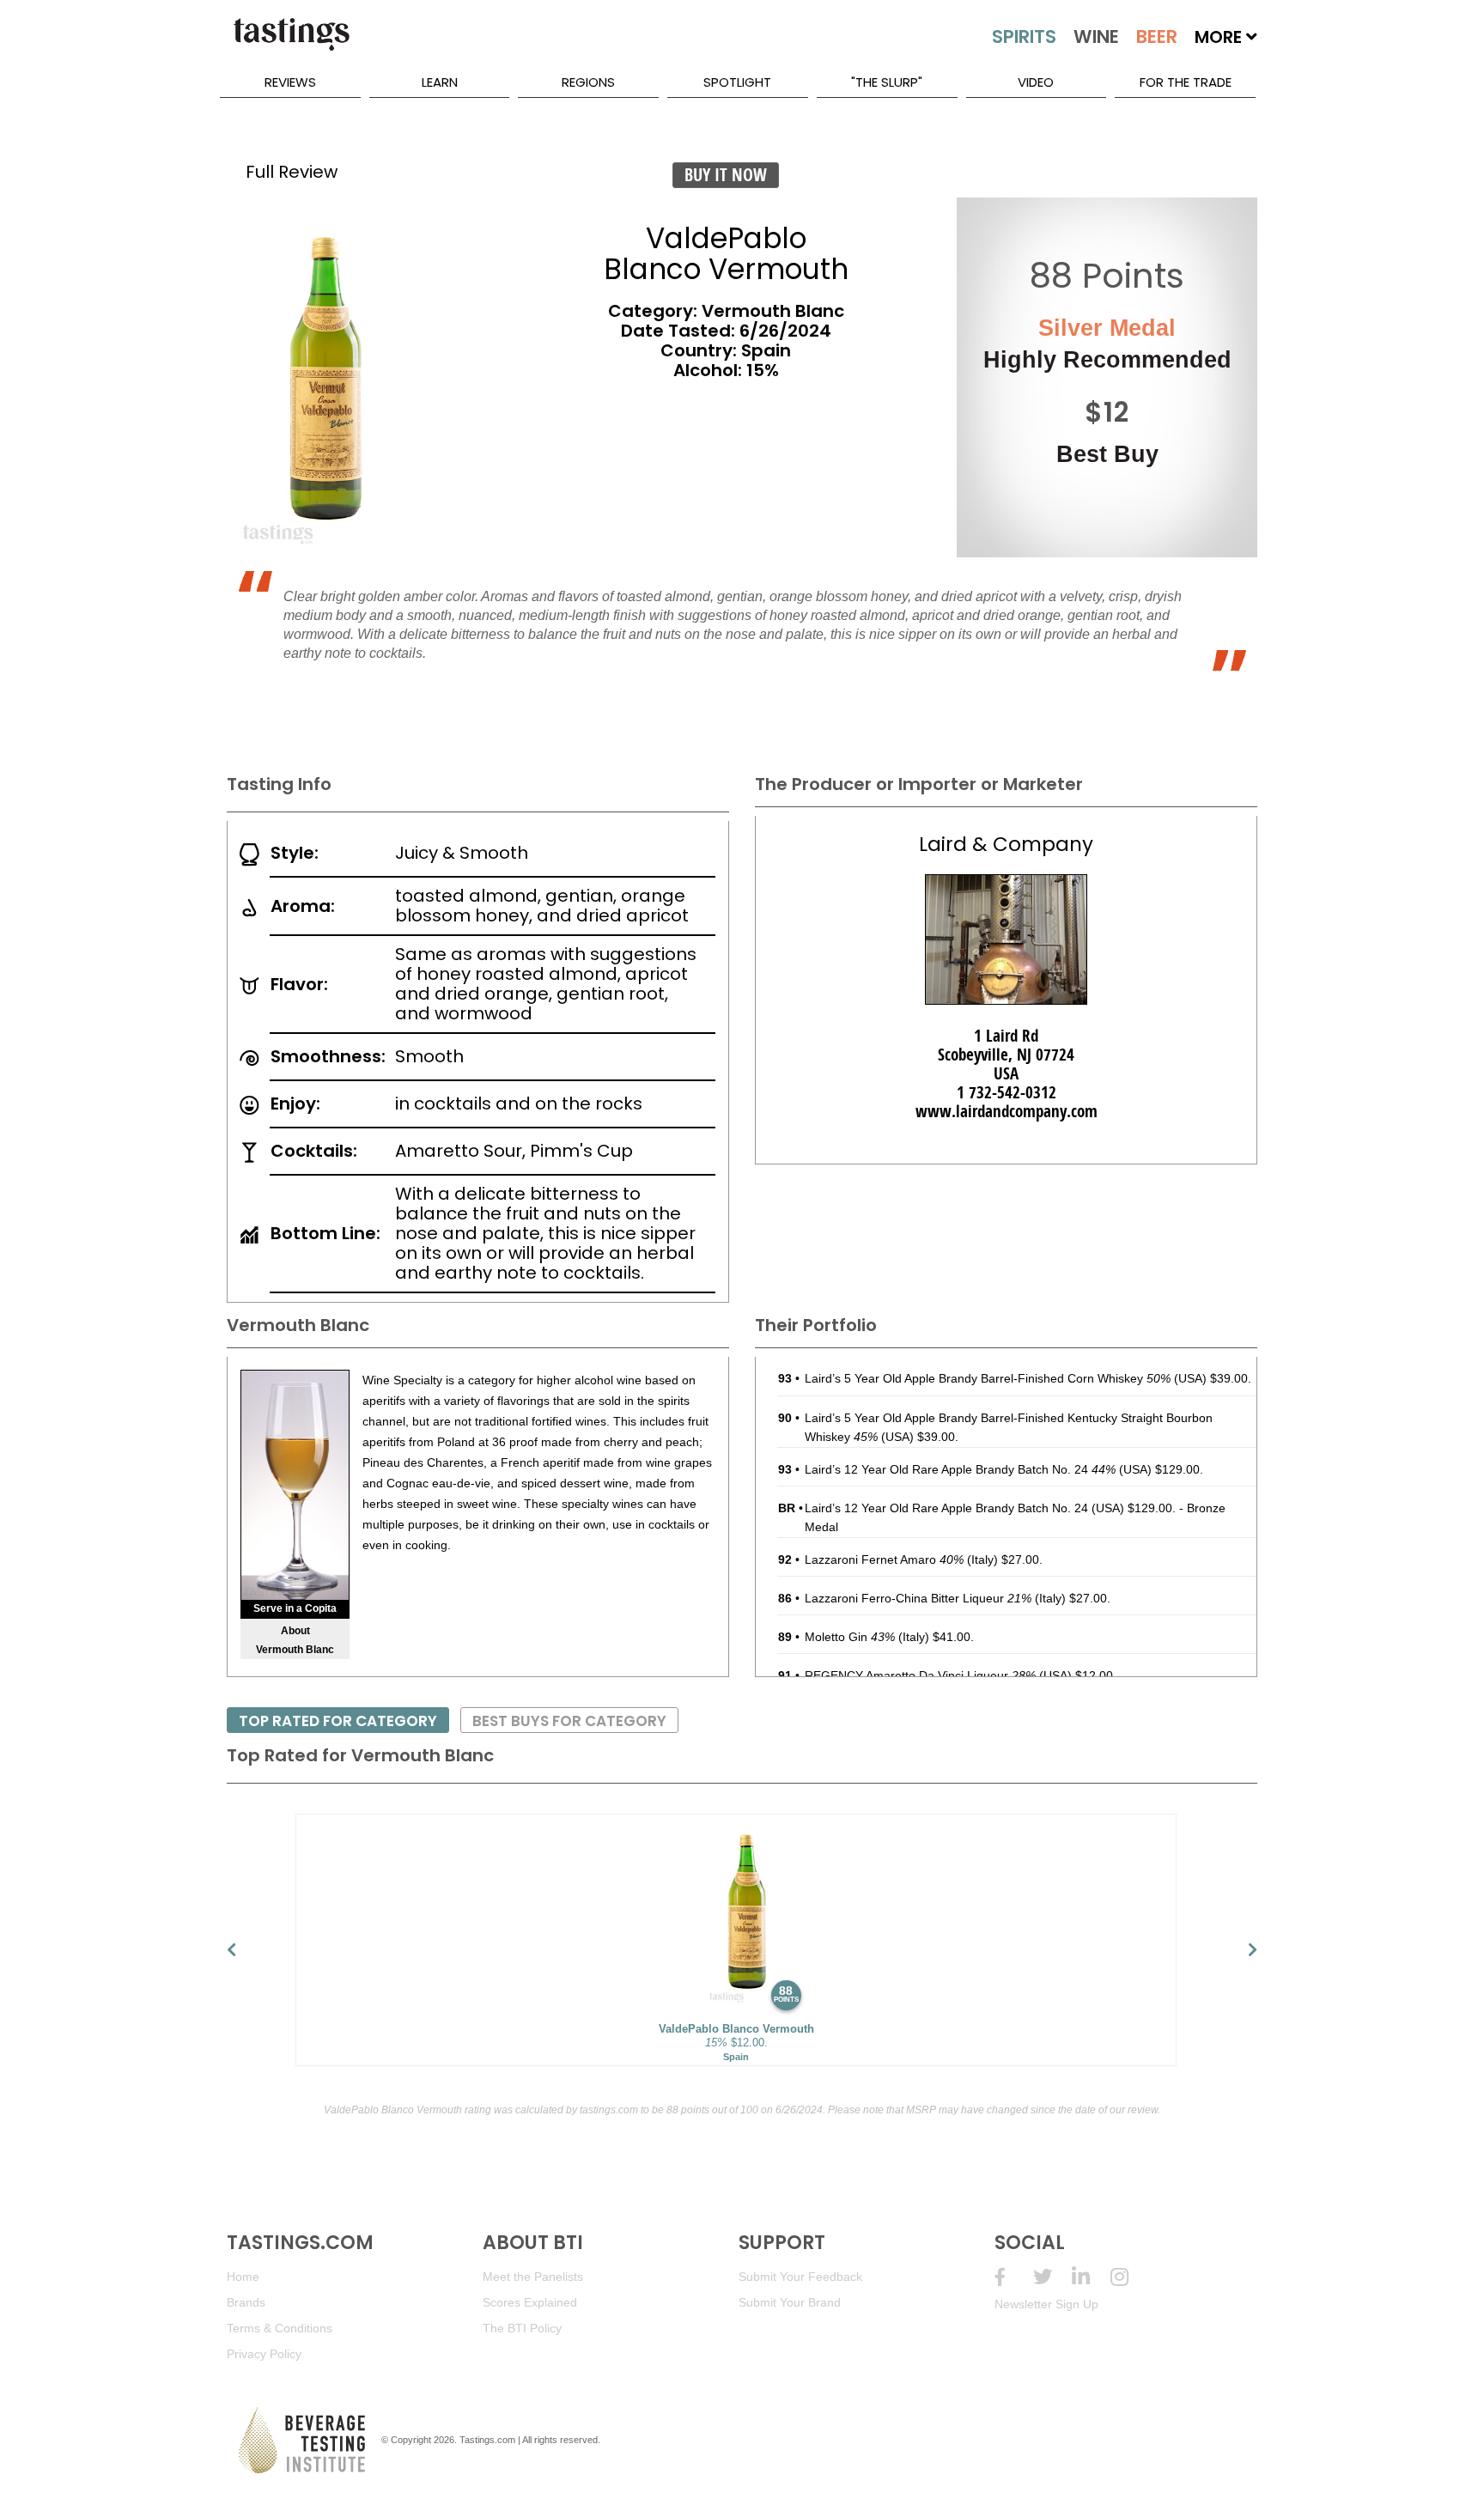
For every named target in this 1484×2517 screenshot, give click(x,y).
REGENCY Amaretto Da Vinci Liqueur (920, 1675)
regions (588, 82)
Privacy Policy (264, 2354)
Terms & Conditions (280, 2328)
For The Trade (1186, 82)
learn (440, 82)
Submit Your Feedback (800, 2277)
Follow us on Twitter (1052, 2277)
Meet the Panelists (533, 2277)
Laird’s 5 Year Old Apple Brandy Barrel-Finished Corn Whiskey (988, 1378)
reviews (290, 82)
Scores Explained (530, 2302)
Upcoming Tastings (1130, 2277)
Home (243, 2277)
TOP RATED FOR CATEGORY (338, 1721)
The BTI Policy (522, 2328)
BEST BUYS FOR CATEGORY (569, 1721)
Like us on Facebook (1014, 2277)
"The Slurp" (887, 82)
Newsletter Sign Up (1046, 2304)
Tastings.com (487, 2440)
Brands (246, 2302)
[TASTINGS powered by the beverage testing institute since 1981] (291, 43)
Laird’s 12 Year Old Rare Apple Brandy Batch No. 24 (960, 1469)
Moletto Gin (850, 1637)
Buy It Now (726, 175)
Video (1036, 82)
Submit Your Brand (790, 2302)
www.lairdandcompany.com (1007, 1111)
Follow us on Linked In (1091, 2277)
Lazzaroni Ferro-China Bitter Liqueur (918, 1598)
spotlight (737, 82)
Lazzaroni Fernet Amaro (884, 1559)
